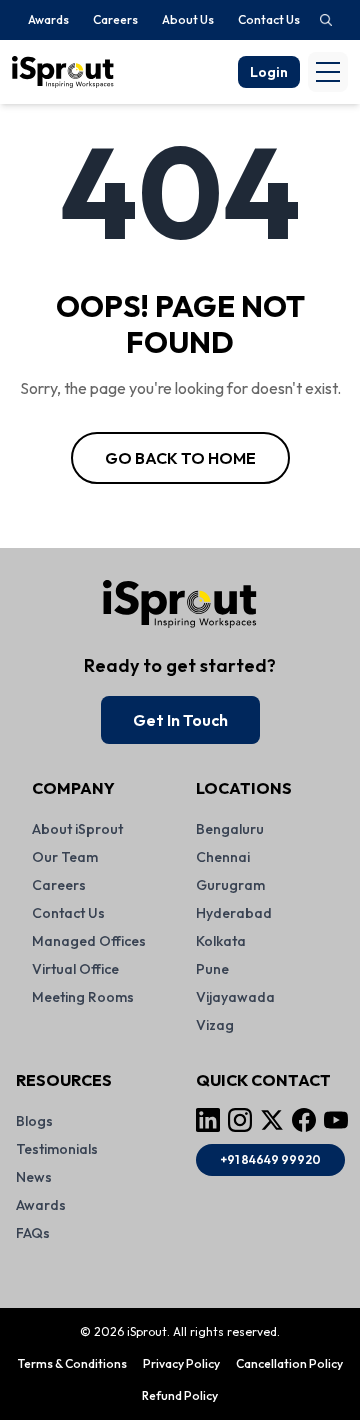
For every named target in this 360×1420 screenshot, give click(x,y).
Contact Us (269, 19)
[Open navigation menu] (328, 72)
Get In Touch (180, 720)
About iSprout (77, 829)
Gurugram (230, 885)
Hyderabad (234, 913)
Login (269, 72)
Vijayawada (235, 997)
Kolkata (221, 941)
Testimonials (57, 1149)
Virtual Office (75, 969)
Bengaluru (230, 829)
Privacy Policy (181, 1363)
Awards (48, 19)
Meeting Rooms (83, 997)
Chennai (223, 857)
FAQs (33, 1233)
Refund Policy (180, 1395)
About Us (188, 19)
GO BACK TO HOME (180, 458)
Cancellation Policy (289, 1363)
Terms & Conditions (72, 1363)
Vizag (215, 1025)
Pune (212, 969)
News (34, 1177)
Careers (115, 19)
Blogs (34, 1121)
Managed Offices (89, 941)
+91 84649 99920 (270, 1159)
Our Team (65, 857)
